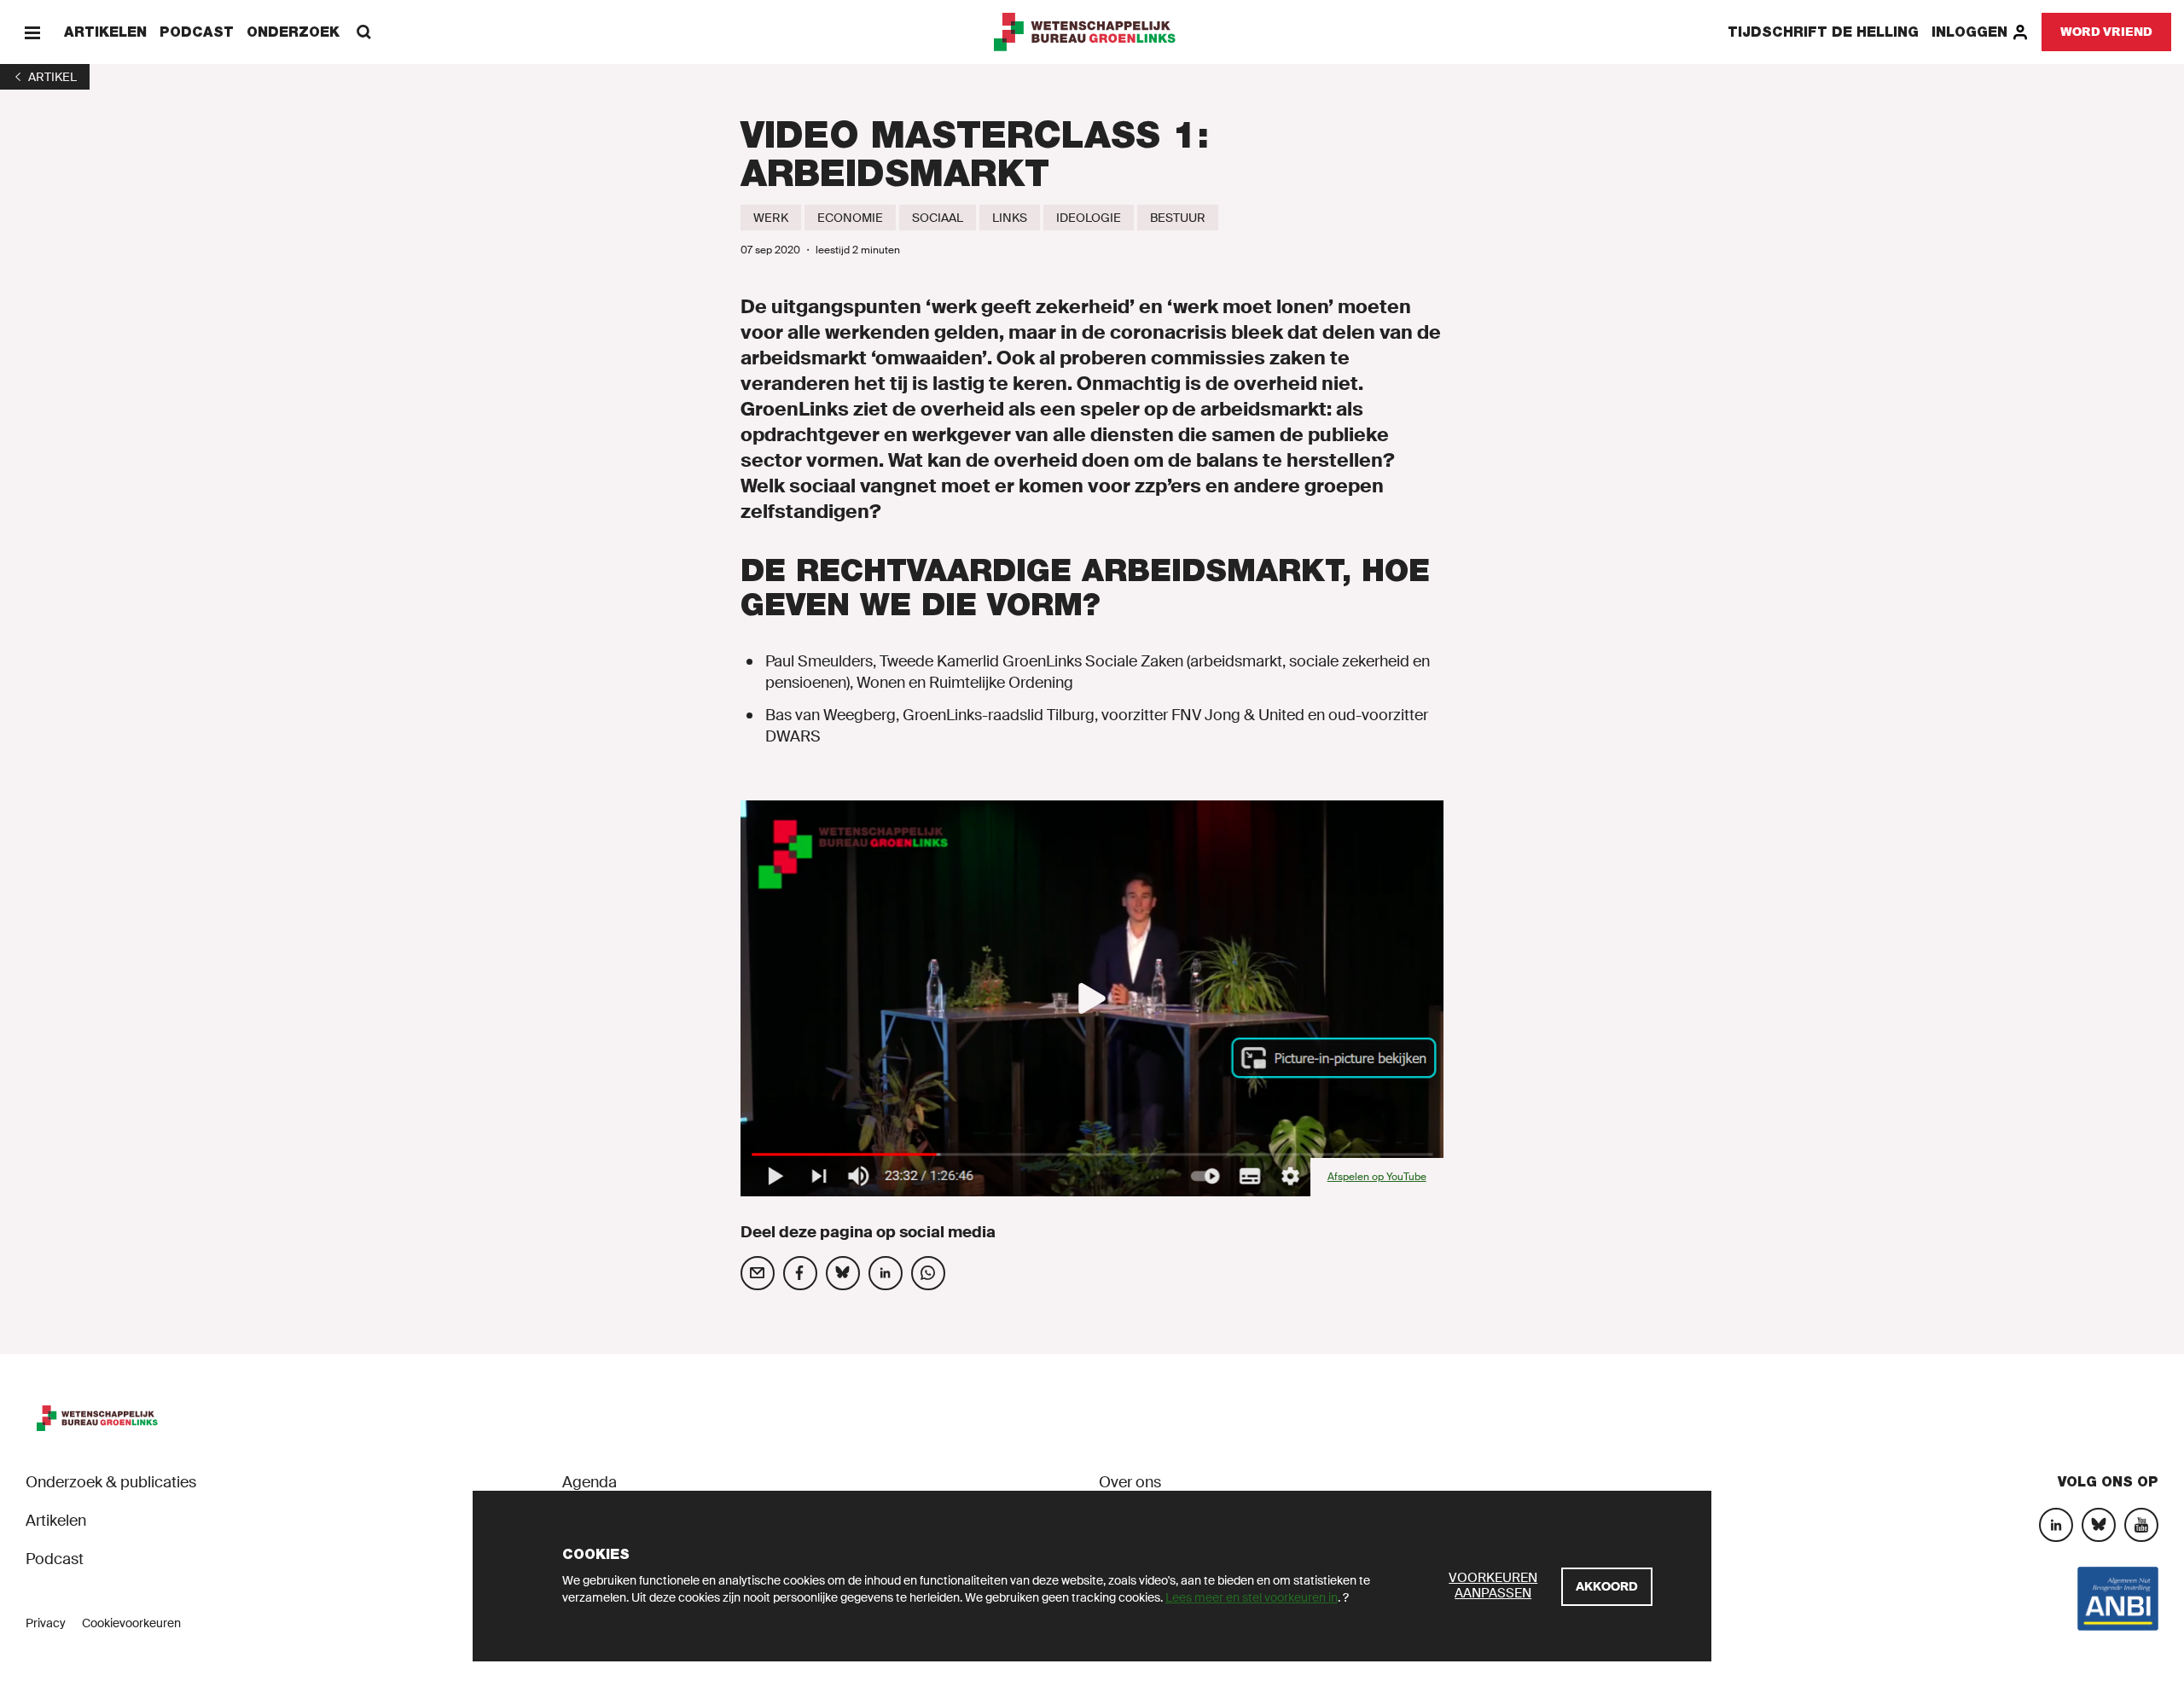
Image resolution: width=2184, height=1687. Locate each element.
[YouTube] (2141, 1525)
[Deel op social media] (758, 1273)
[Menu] (32, 32)
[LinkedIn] (2056, 1525)
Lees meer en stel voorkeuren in (1252, 1597)
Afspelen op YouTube (1377, 1177)
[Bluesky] (2099, 1525)
